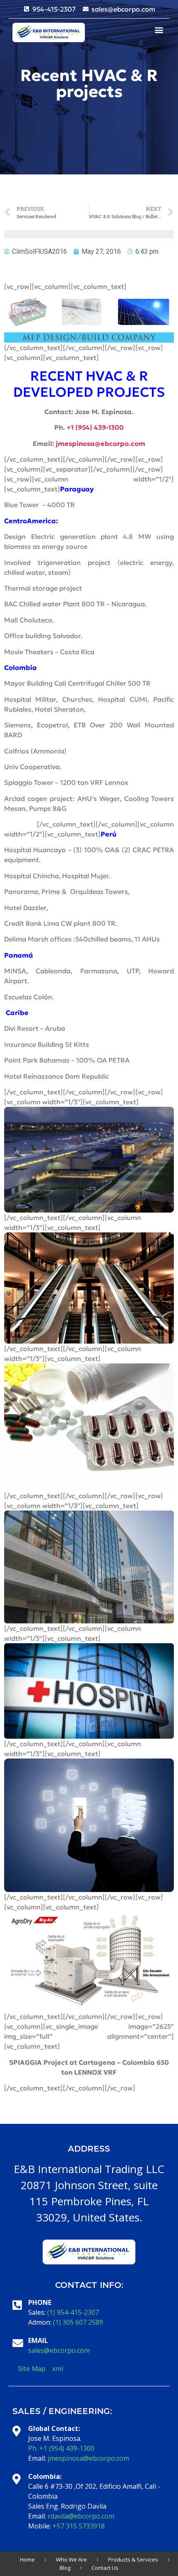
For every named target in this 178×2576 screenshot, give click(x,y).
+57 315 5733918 (79, 2526)
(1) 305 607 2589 (78, 2322)
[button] (159, 30)
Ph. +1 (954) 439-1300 (61, 2448)
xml (58, 2369)
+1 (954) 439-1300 (95, 427)
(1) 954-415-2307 (73, 2312)
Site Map (32, 2369)
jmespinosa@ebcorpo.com (88, 2458)
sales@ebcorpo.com (59, 2350)
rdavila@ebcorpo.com (81, 2516)
